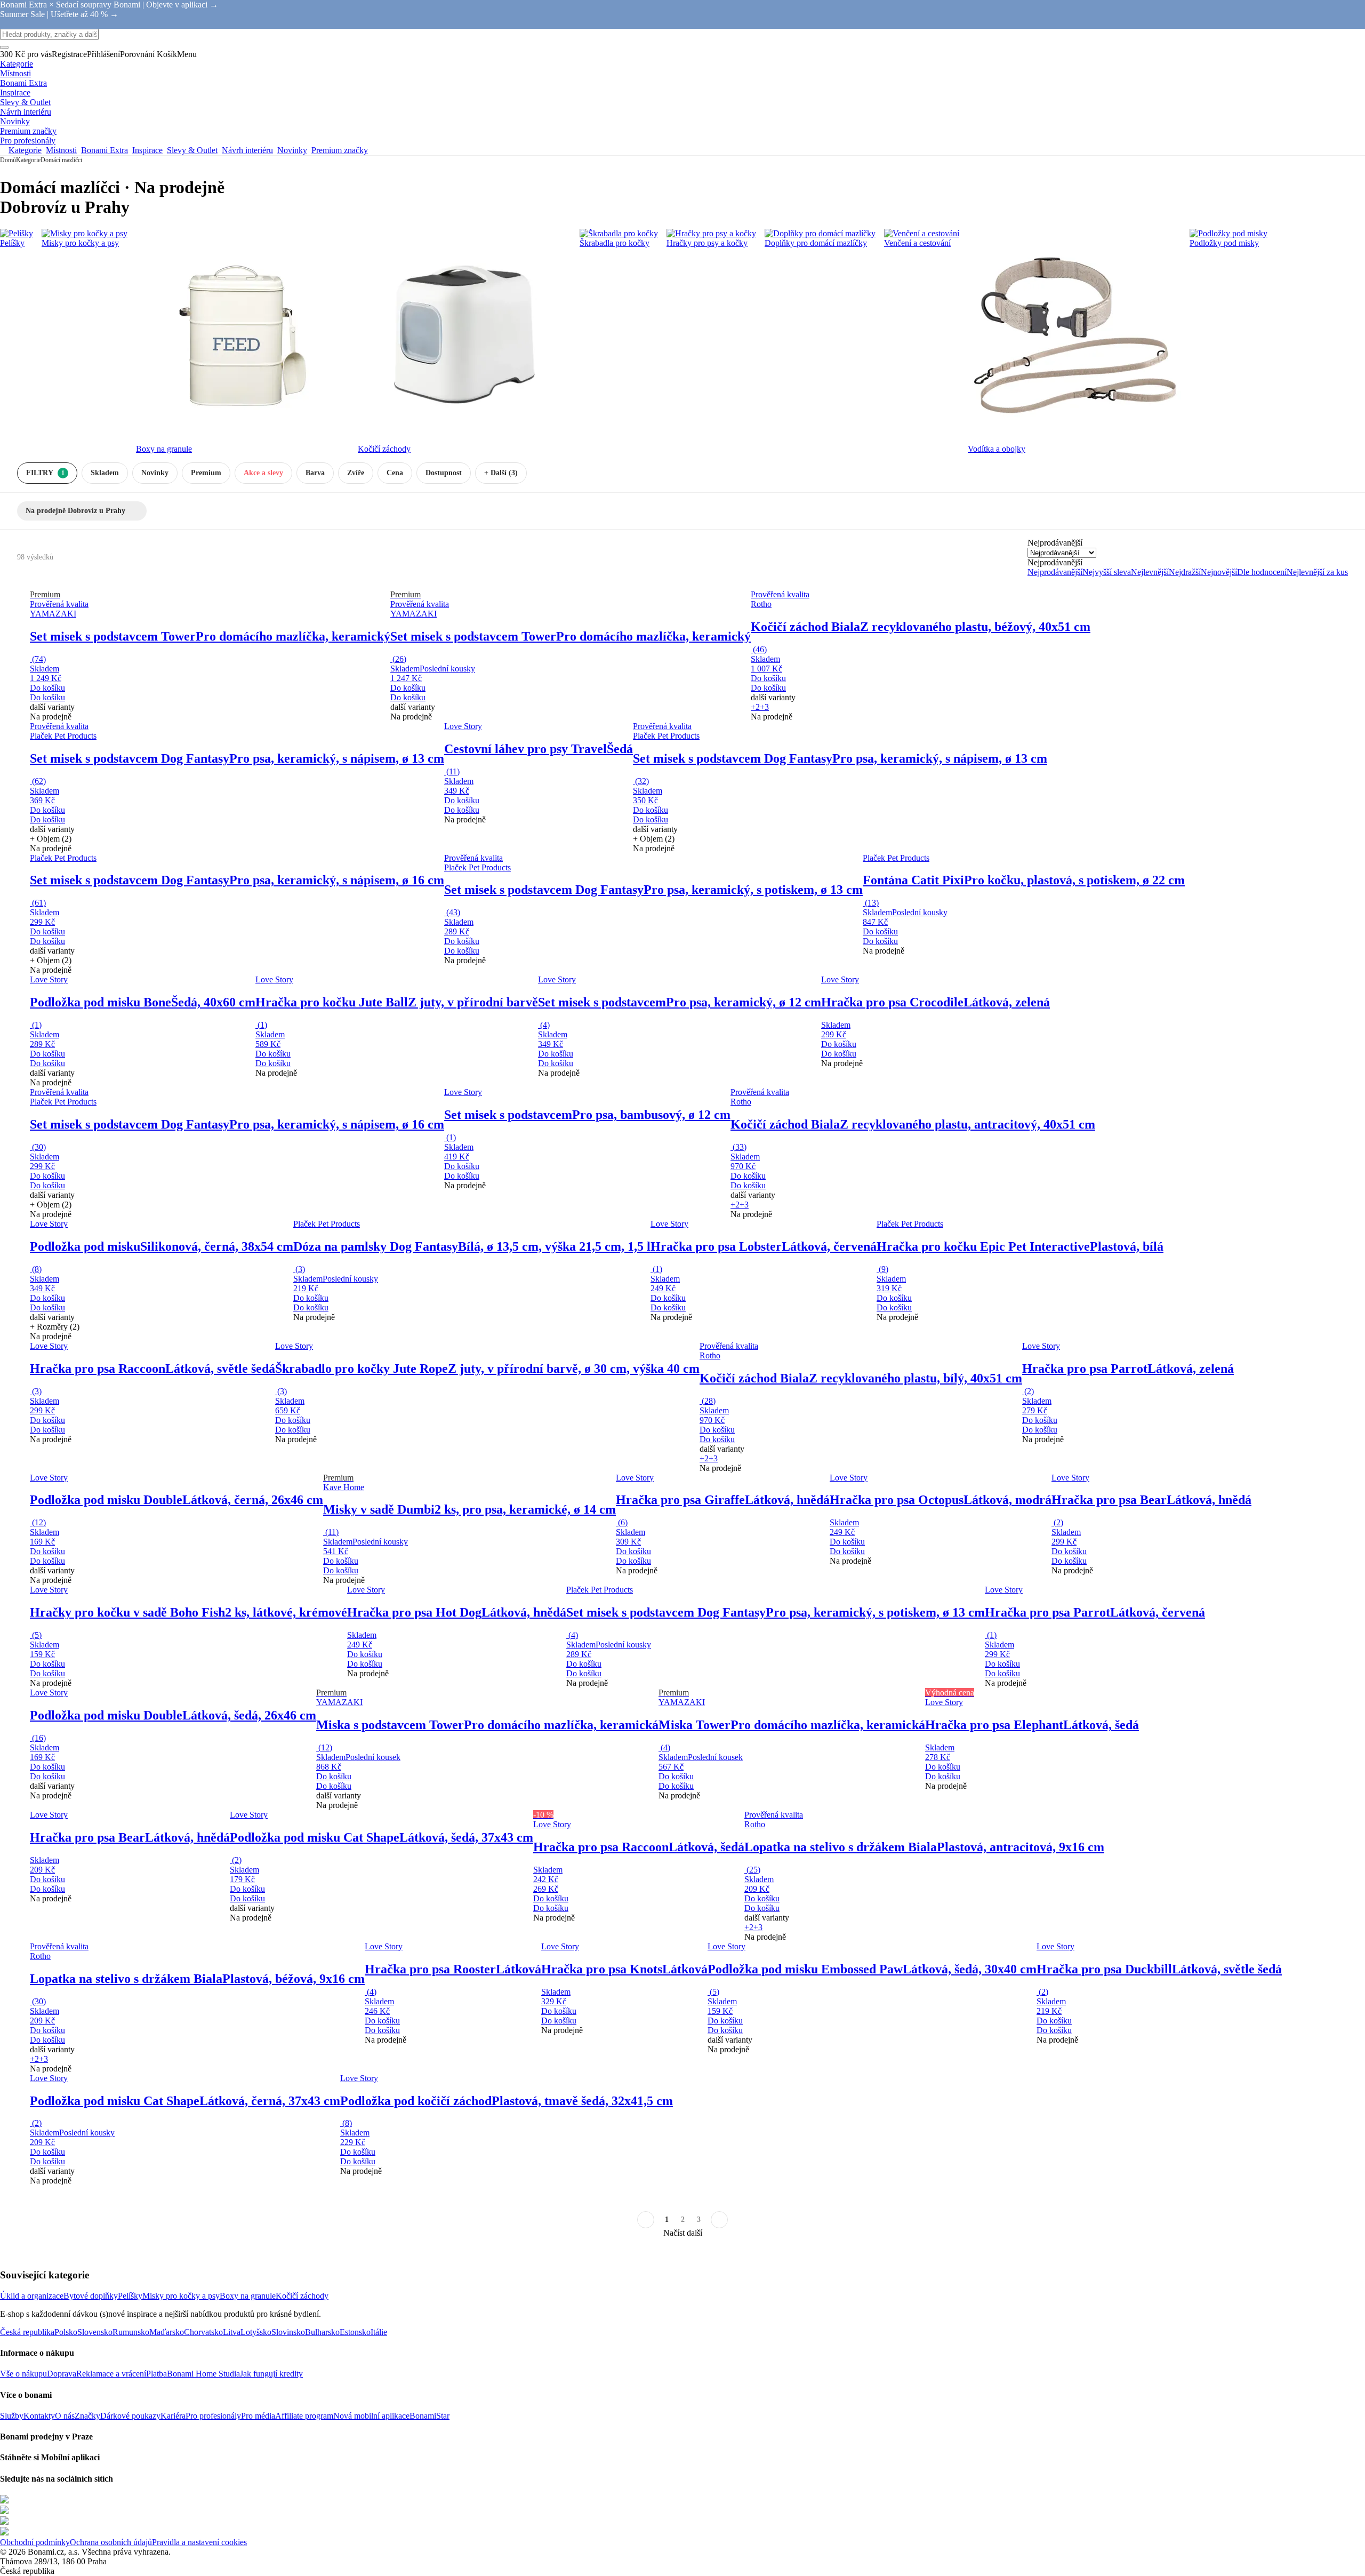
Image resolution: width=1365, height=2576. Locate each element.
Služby (12, 2416)
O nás (65, 2416)
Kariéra (173, 2416)
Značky (87, 2416)
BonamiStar (429, 2416)
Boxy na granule (248, 2296)
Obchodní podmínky (35, 2542)
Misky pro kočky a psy (181, 2296)
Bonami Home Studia (203, 2374)
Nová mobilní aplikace (371, 2416)
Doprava (62, 2374)
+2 (755, 707)
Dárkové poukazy (130, 2416)
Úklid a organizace (32, 2296)
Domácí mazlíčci (61, 160)
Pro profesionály (213, 2416)
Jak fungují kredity (271, 2374)
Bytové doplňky (91, 2296)
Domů (8, 160)
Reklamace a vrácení (111, 2374)
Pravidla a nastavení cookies (199, 2542)
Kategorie (28, 160)
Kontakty (39, 2416)
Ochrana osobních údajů (111, 2542)
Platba (156, 2374)
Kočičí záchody (302, 2296)
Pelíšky (130, 2296)
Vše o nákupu (23, 2374)
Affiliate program (304, 2416)
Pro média (258, 2416)
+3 (764, 707)
